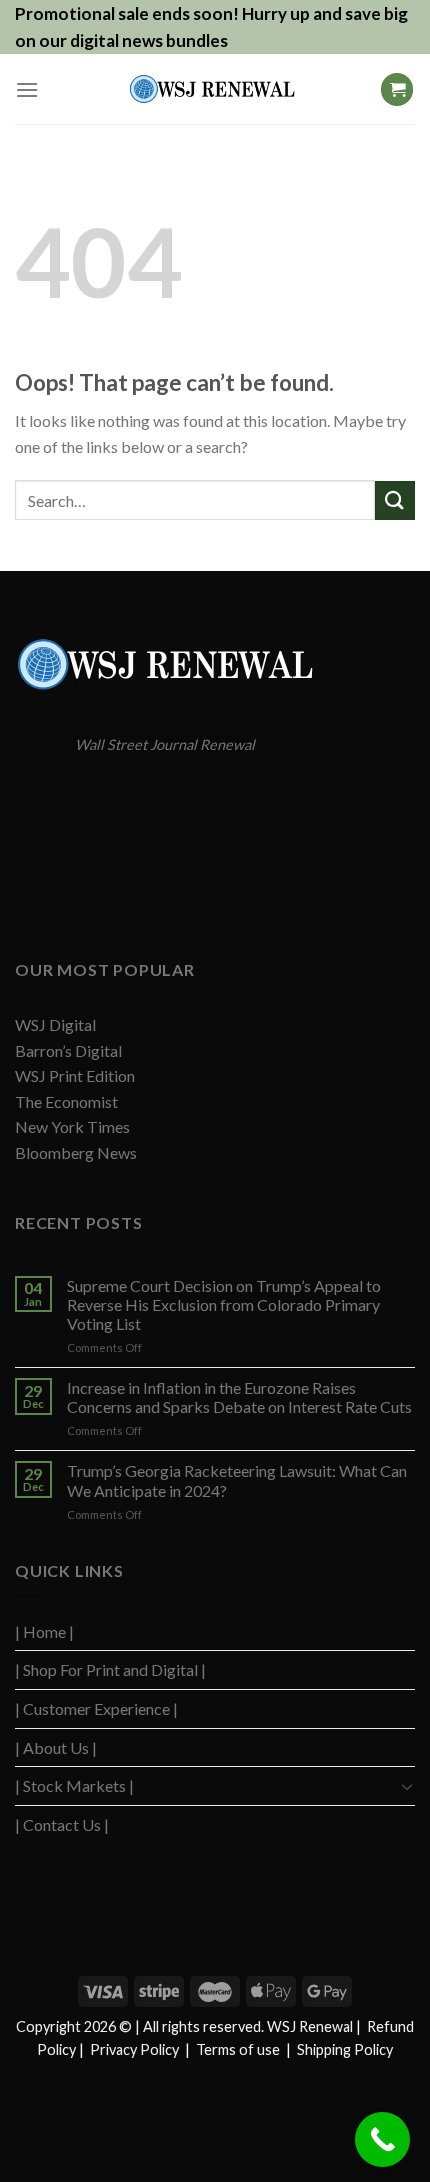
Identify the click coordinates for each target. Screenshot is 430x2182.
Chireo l (153, 2091)
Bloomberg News (76, 1152)
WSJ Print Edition (75, 1075)
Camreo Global (179, 2137)
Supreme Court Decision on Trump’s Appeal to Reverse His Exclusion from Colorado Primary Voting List (224, 1304)
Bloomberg (254, 2091)
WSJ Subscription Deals (137, 1920)
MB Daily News (266, 2114)
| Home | (44, 1631)
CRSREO (200, 2091)
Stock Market (255, 2137)
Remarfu (382, 1897)
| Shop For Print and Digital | (110, 1669)
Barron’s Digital (68, 1050)
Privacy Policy (134, 2049)
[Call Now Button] (382, 2139)
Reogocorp (313, 2091)
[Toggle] (407, 1786)
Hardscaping (234, 1920)
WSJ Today (299, 1920)
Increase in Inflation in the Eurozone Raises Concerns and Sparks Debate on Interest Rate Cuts (239, 1397)
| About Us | (56, 1747)
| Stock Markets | (74, 1785)
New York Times (72, 1126)
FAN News (40, 2091)
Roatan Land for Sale (171, 2114)
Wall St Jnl (46, 1920)
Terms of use (238, 2049)
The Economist (66, 1101)
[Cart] (397, 89)
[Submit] (395, 500)
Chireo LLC (99, 2091)
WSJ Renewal (380, 2091)
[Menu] (27, 89)
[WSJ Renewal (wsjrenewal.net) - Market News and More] (212, 89)
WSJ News (46, 1897)
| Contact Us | (62, 1824)
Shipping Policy (345, 2049)
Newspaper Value (354, 2114)
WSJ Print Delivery (187, 1943)
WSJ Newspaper (187, 1897)
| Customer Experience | (96, 1708)
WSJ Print (265, 1943)
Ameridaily (262, 1897)
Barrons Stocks (368, 1920)
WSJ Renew (109, 1897)
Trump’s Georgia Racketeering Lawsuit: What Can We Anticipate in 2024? (237, 1480)
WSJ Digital (55, 1024)
